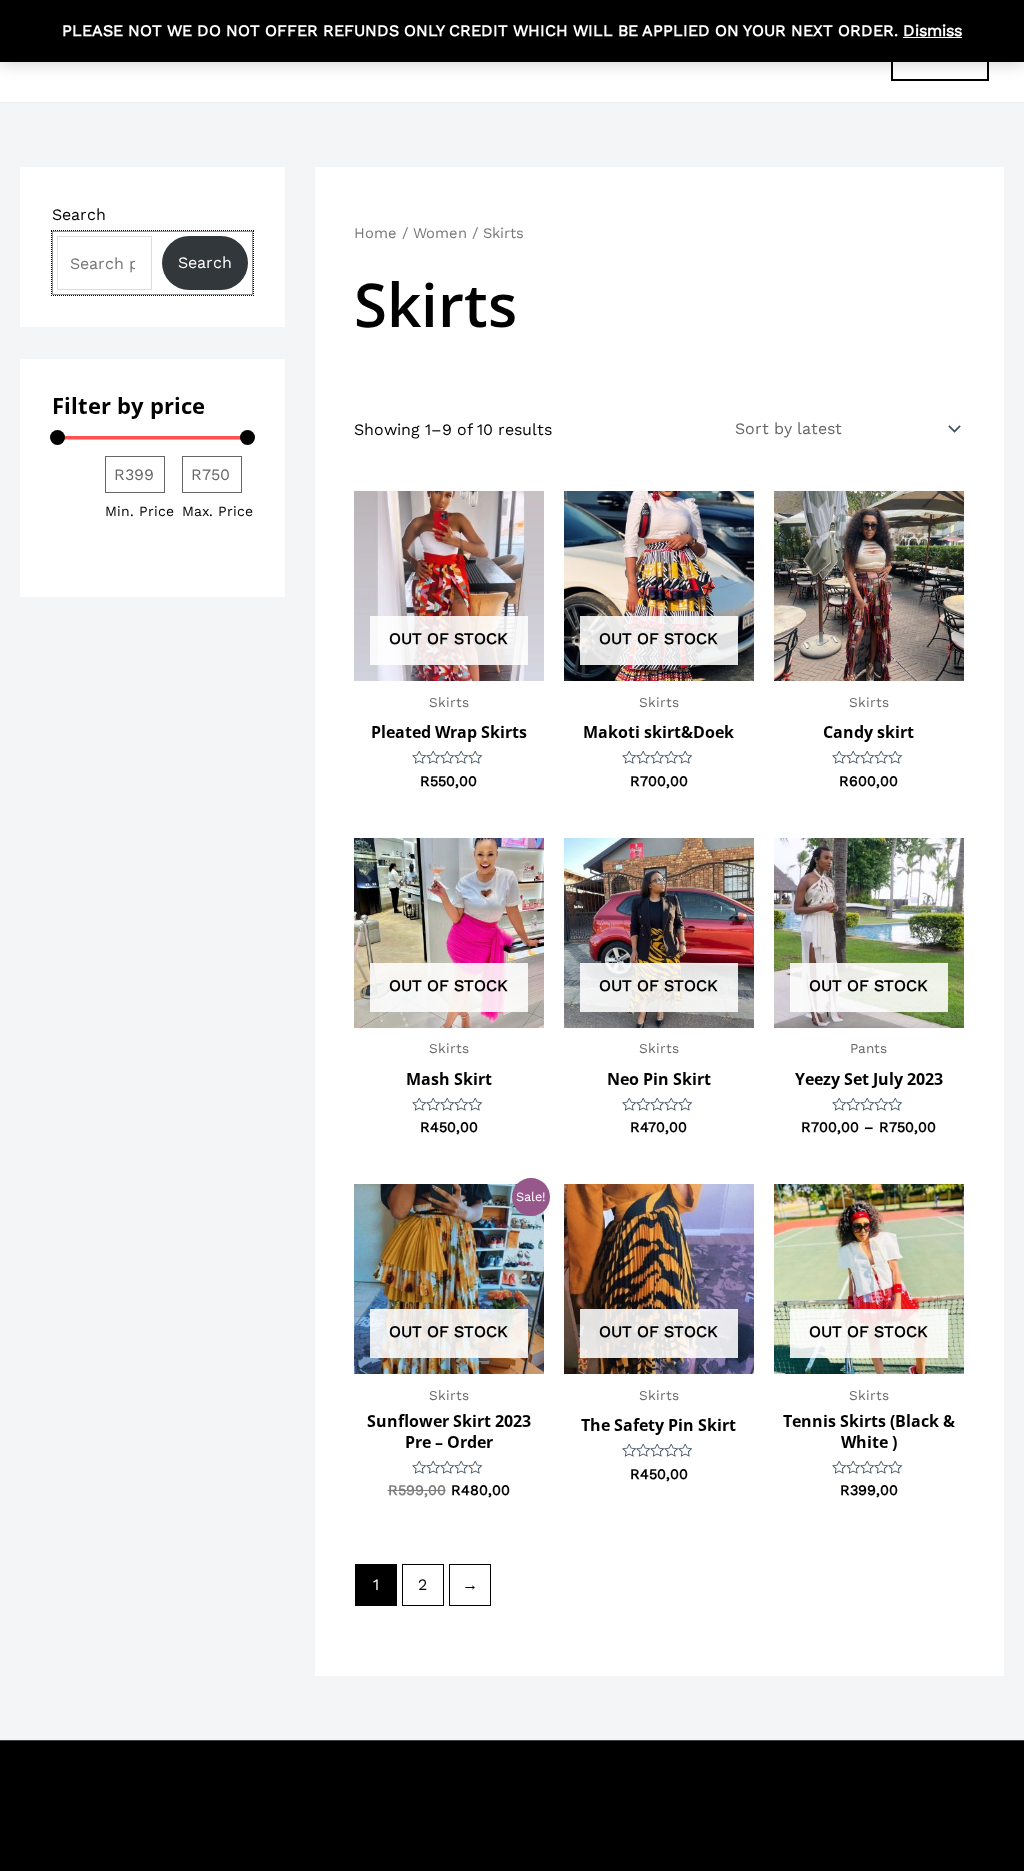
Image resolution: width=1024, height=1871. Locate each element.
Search (79, 214)
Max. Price (217, 511)
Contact (828, 1780)
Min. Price (139, 511)
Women (440, 233)
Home (375, 233)
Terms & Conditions (705, 1780)
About (900, 1780)
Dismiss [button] (932, 30)
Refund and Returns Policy (785, 1809)
